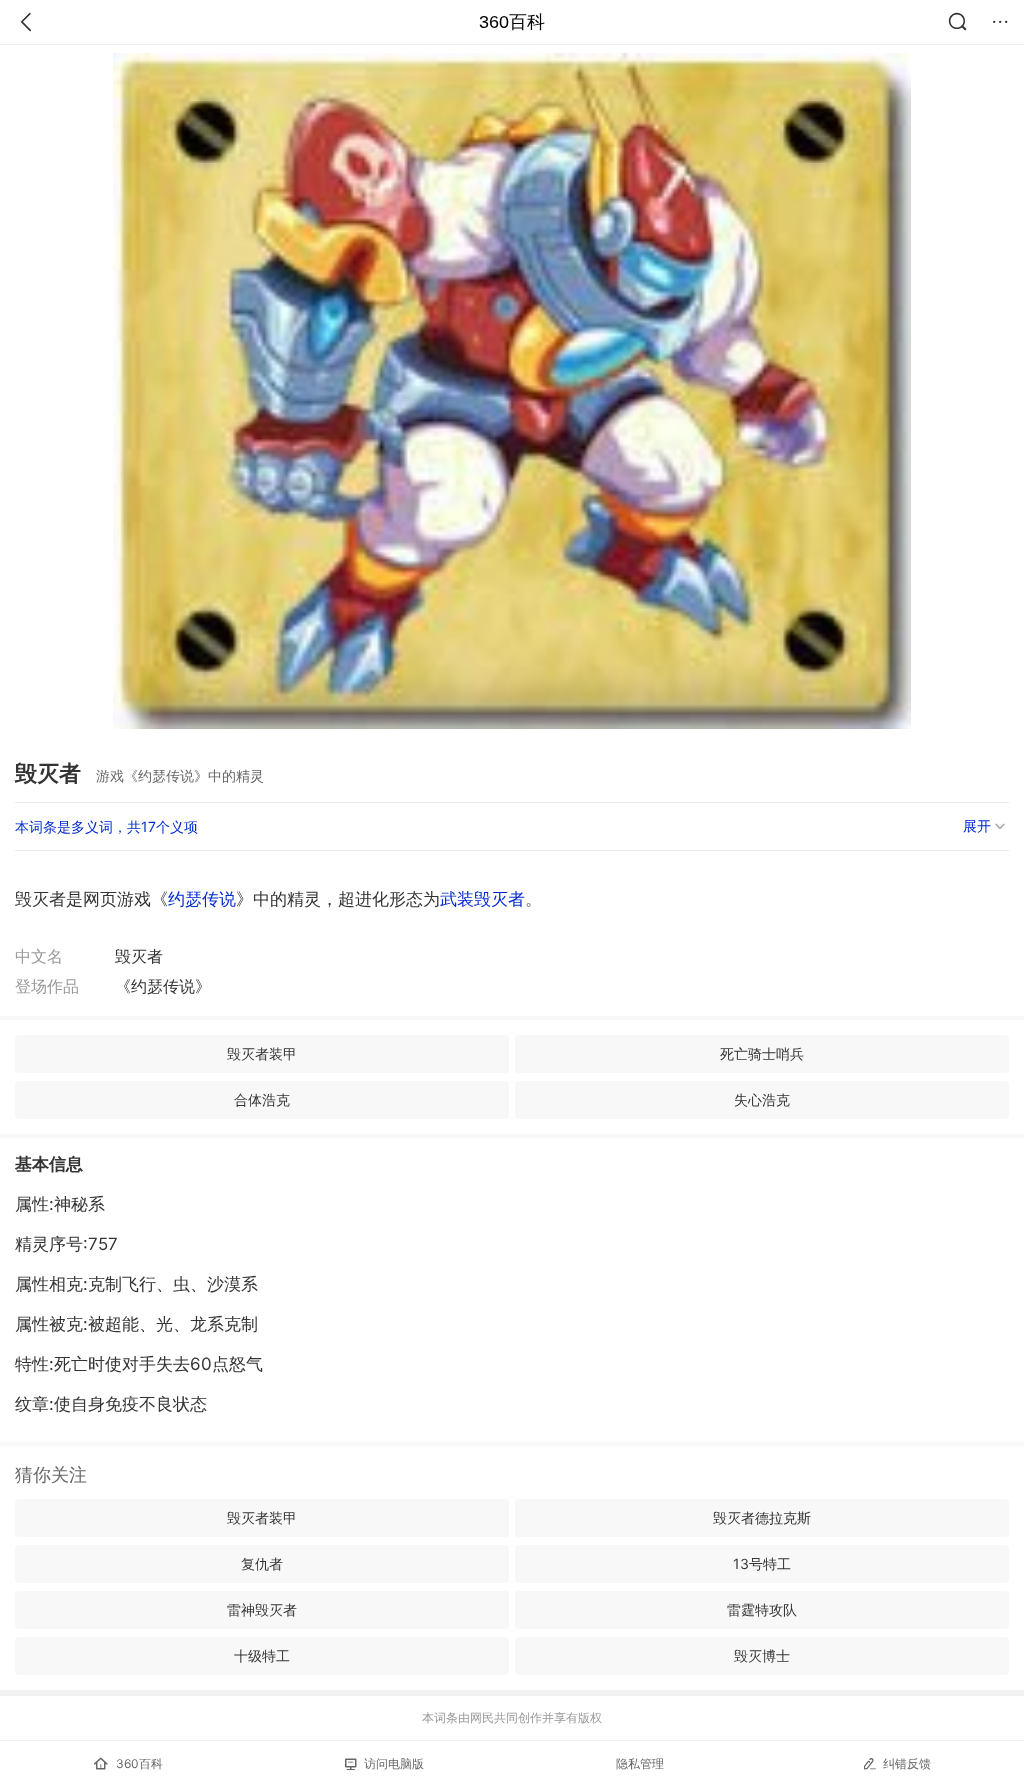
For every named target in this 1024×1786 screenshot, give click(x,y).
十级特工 (262, 1655)
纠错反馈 (907, 1763)
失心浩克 (762, 1099)
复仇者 (262, 1563)
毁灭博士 (762, 1655)
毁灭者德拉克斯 (762, 1517)
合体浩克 (262, 1099)
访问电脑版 (394, 1763)
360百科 (512, 22)
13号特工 (762, 1563)
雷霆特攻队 (762, 1609)
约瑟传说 (202, 899)
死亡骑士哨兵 (762, 1053)
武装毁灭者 (482, 899)
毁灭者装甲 (262, 1053)
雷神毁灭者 (262, 1609)
